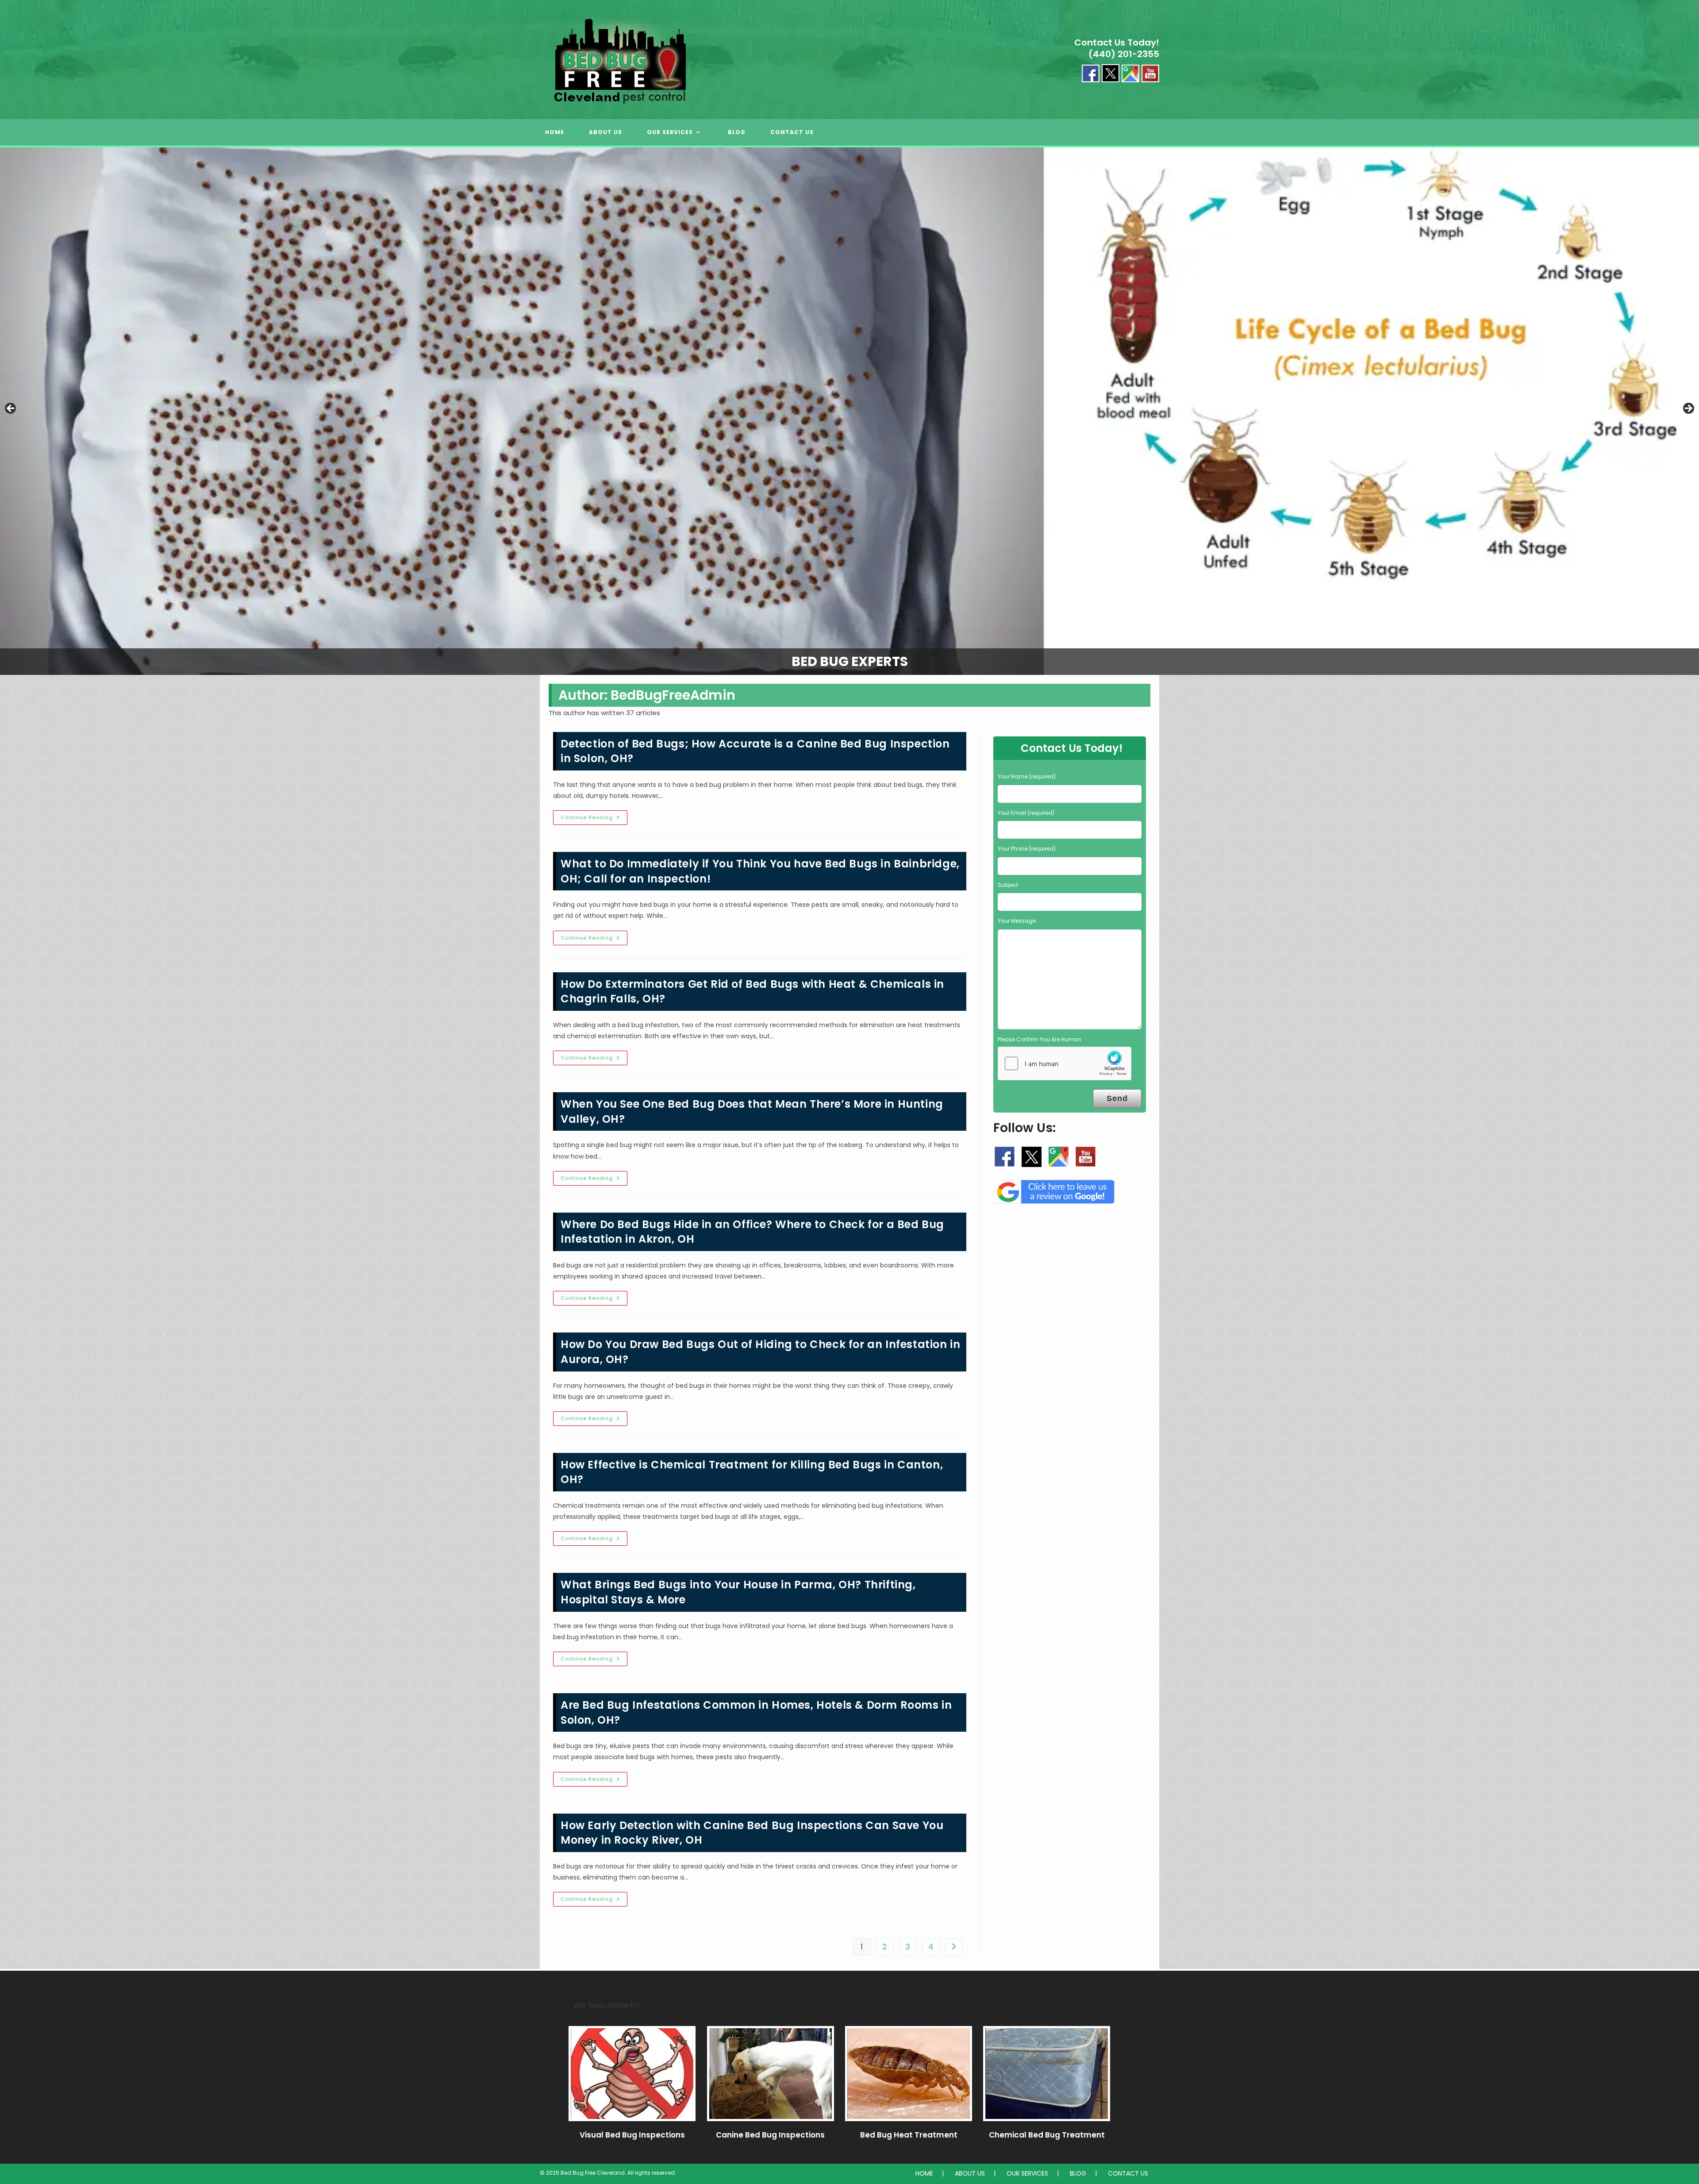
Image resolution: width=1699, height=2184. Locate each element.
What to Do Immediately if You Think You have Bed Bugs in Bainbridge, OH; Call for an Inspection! (760, 871)
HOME (924, 2173)
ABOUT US (970, 2173)
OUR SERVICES (1027, 2173)
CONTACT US (1128, 2173)
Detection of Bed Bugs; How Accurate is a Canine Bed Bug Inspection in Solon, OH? (755, 751)
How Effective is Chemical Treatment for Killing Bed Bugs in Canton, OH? (752, 1472)
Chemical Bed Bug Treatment (1047, 2135)
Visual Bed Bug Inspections (632, 2135)
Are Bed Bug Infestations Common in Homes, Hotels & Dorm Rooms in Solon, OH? (756, 1712)
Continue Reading (594, 819)
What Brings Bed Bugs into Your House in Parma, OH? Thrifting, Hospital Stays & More (738, 1592)
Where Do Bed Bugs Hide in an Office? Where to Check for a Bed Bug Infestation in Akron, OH (752, 1232)
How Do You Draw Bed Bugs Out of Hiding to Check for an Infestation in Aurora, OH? (760, 1352)
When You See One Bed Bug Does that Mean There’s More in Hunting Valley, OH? (752, 1111)
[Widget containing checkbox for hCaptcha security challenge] (1065, 1063)
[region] (849, 411)
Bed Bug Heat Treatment (909, 2135)
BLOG (1078, 2173)
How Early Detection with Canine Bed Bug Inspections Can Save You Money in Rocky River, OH (752, 1833)
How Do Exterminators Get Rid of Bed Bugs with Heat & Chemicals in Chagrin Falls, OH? (752, 992)
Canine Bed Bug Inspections (770, 2135)
